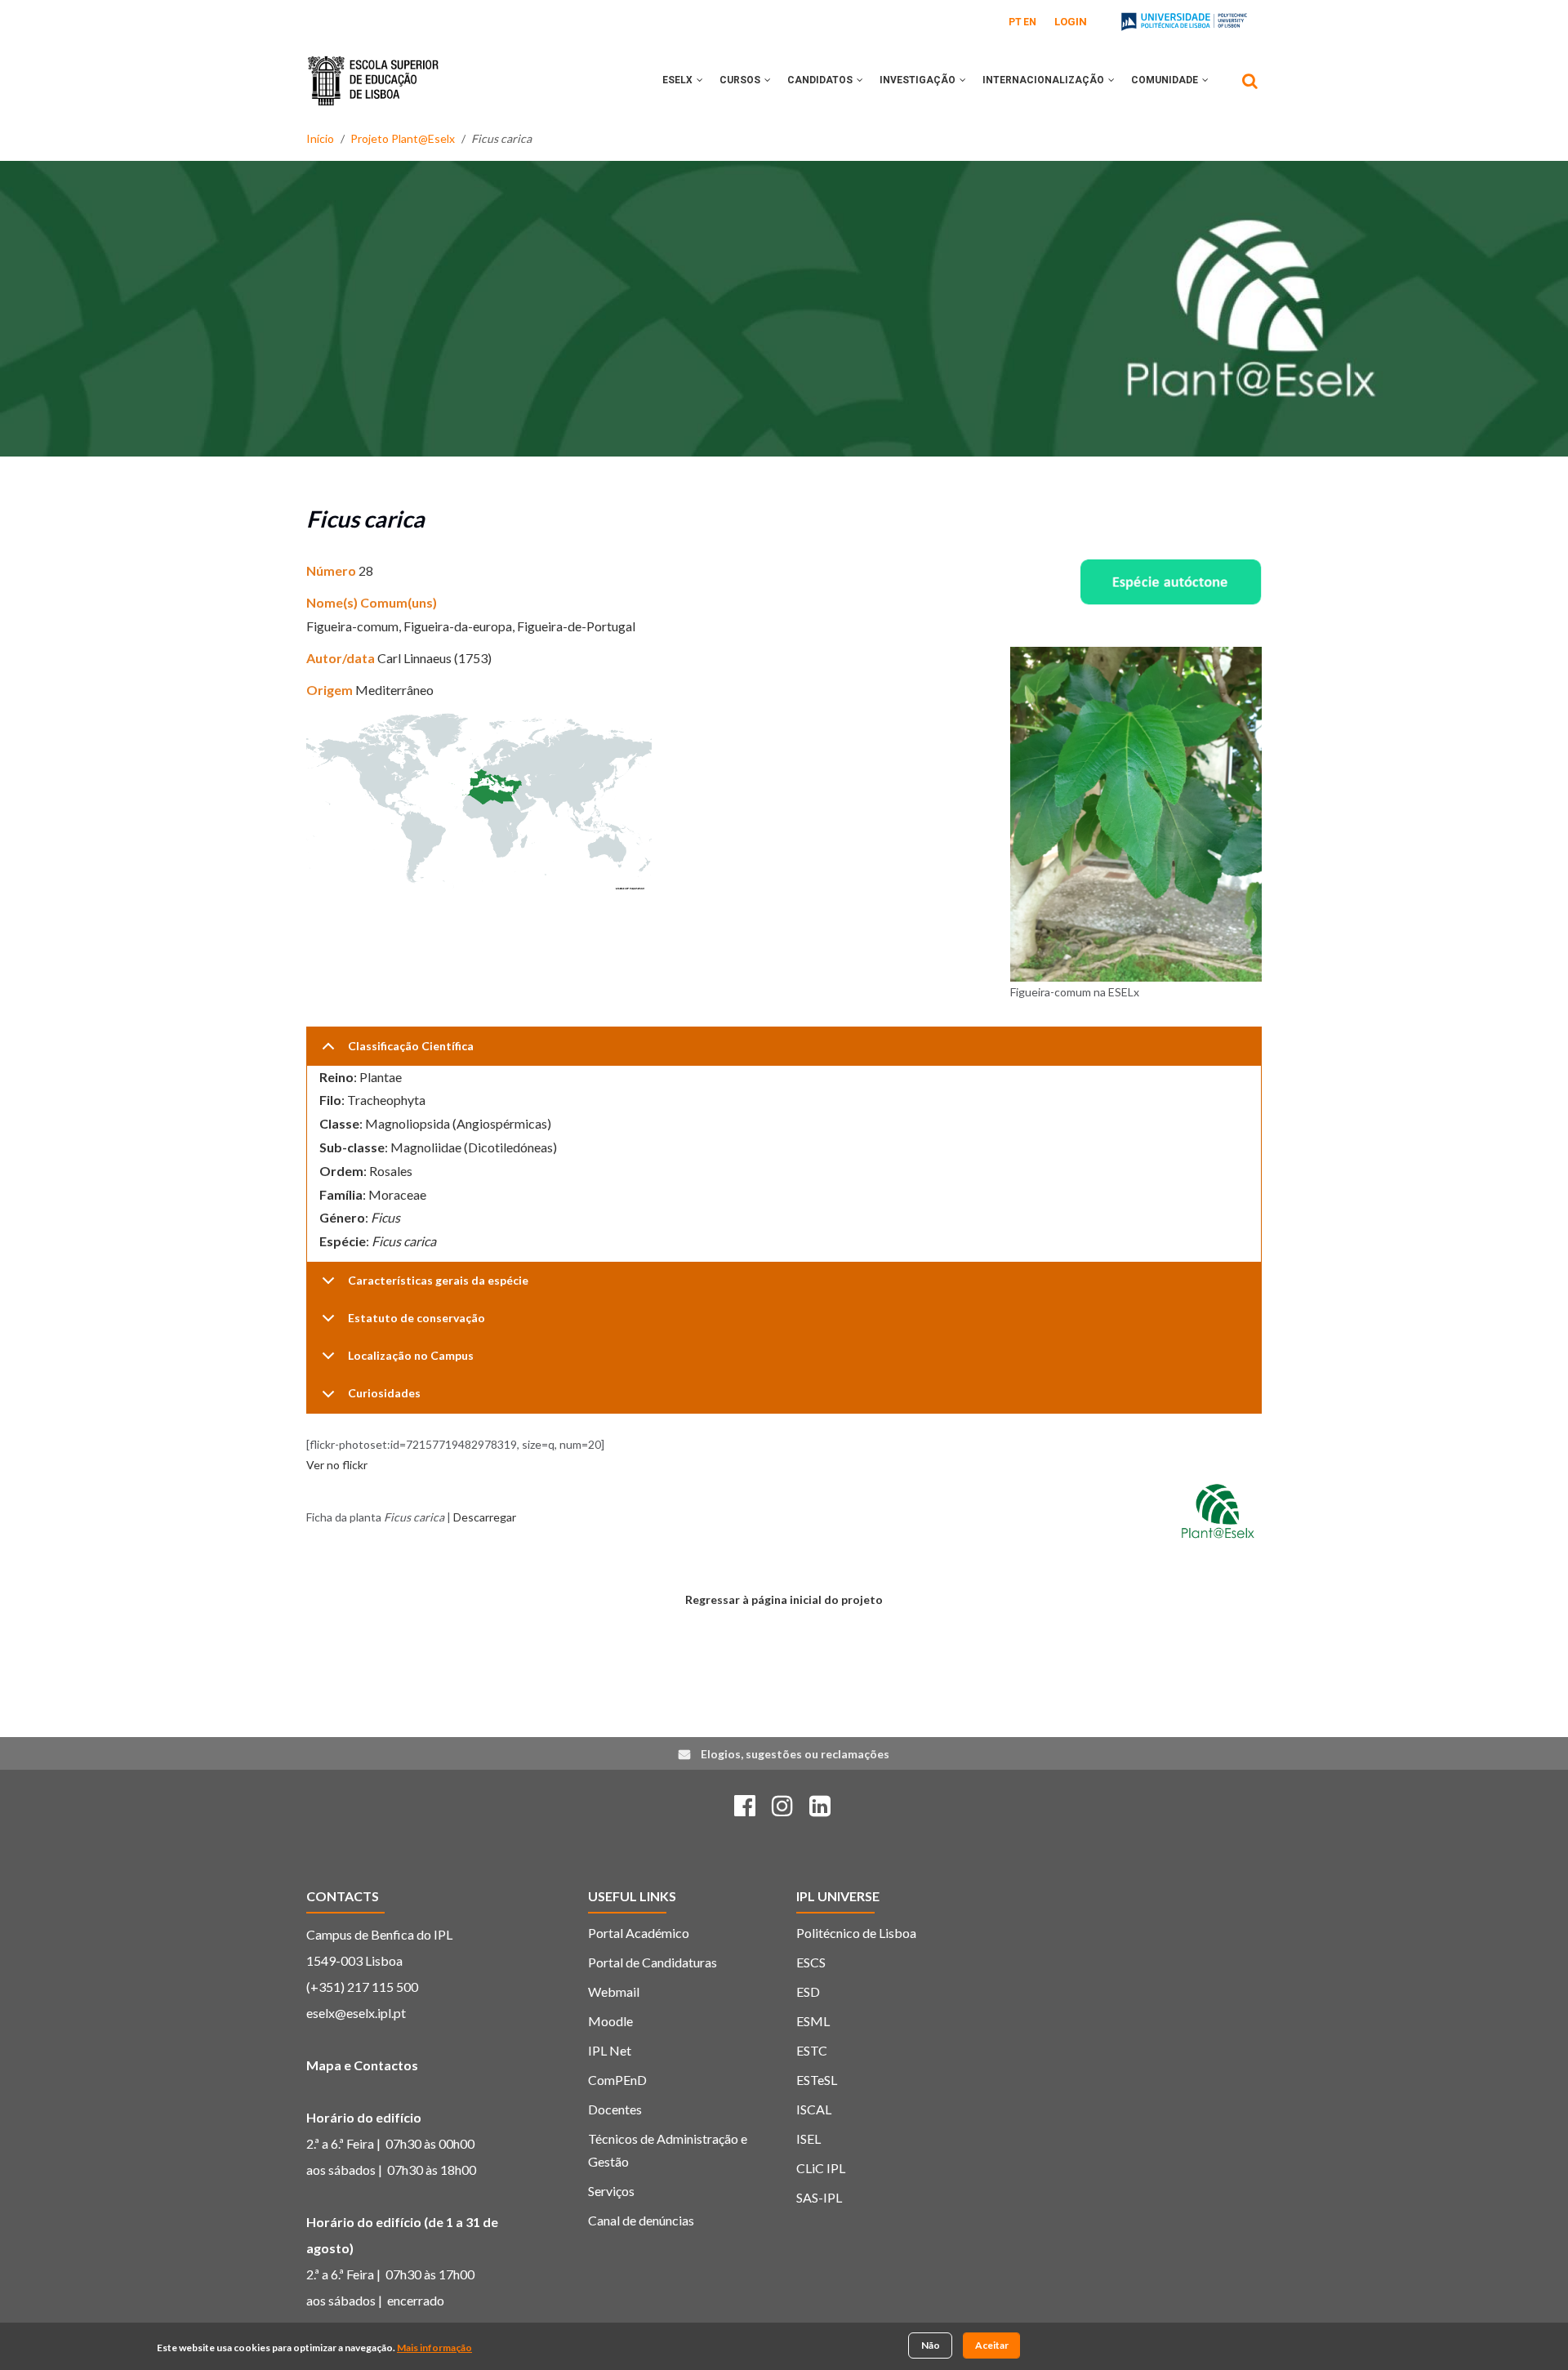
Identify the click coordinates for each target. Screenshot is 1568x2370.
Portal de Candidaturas (653, 1962)
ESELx (679, 80)
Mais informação (434, 2348)
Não (931, 2345)
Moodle (610, 2021)
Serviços (611, 2191)
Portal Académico (639, 1933)
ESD (808, 1991)
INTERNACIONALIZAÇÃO (1045, 80)
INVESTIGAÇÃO (919, 80)
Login (1071, 22)
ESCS (811, 1962)
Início (320, 138)
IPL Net (610, 2050)
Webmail (614, 1991)
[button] (700, 80)
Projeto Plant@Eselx (403, 138)
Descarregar (485, 1517)
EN (1030, 22)
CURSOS (741, 80)
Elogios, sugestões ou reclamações (795, 1754)
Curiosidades (384, 1393)
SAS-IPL (819, 2197)
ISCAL (814, 2109)
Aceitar (992, 2345)
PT (1015, 22)
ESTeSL (817, 2080)
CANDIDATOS (821, 80)
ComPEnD (617, 2080)
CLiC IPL (821, 2168)
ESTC (812, 2050)
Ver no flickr (337, 1465)
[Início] (373, 69)
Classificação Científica (411, 1046)
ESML (813, 2021)
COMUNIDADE (1166, 80)
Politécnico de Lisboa (856, 1933)
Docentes (615, 2109)
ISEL (808, 2138)
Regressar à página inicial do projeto (784, 1599)
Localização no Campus (411, 1355)
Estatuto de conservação (416, 1318)
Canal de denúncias (641, 2220)
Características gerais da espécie (438, 1280)
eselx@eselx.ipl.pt (356, 2013)
